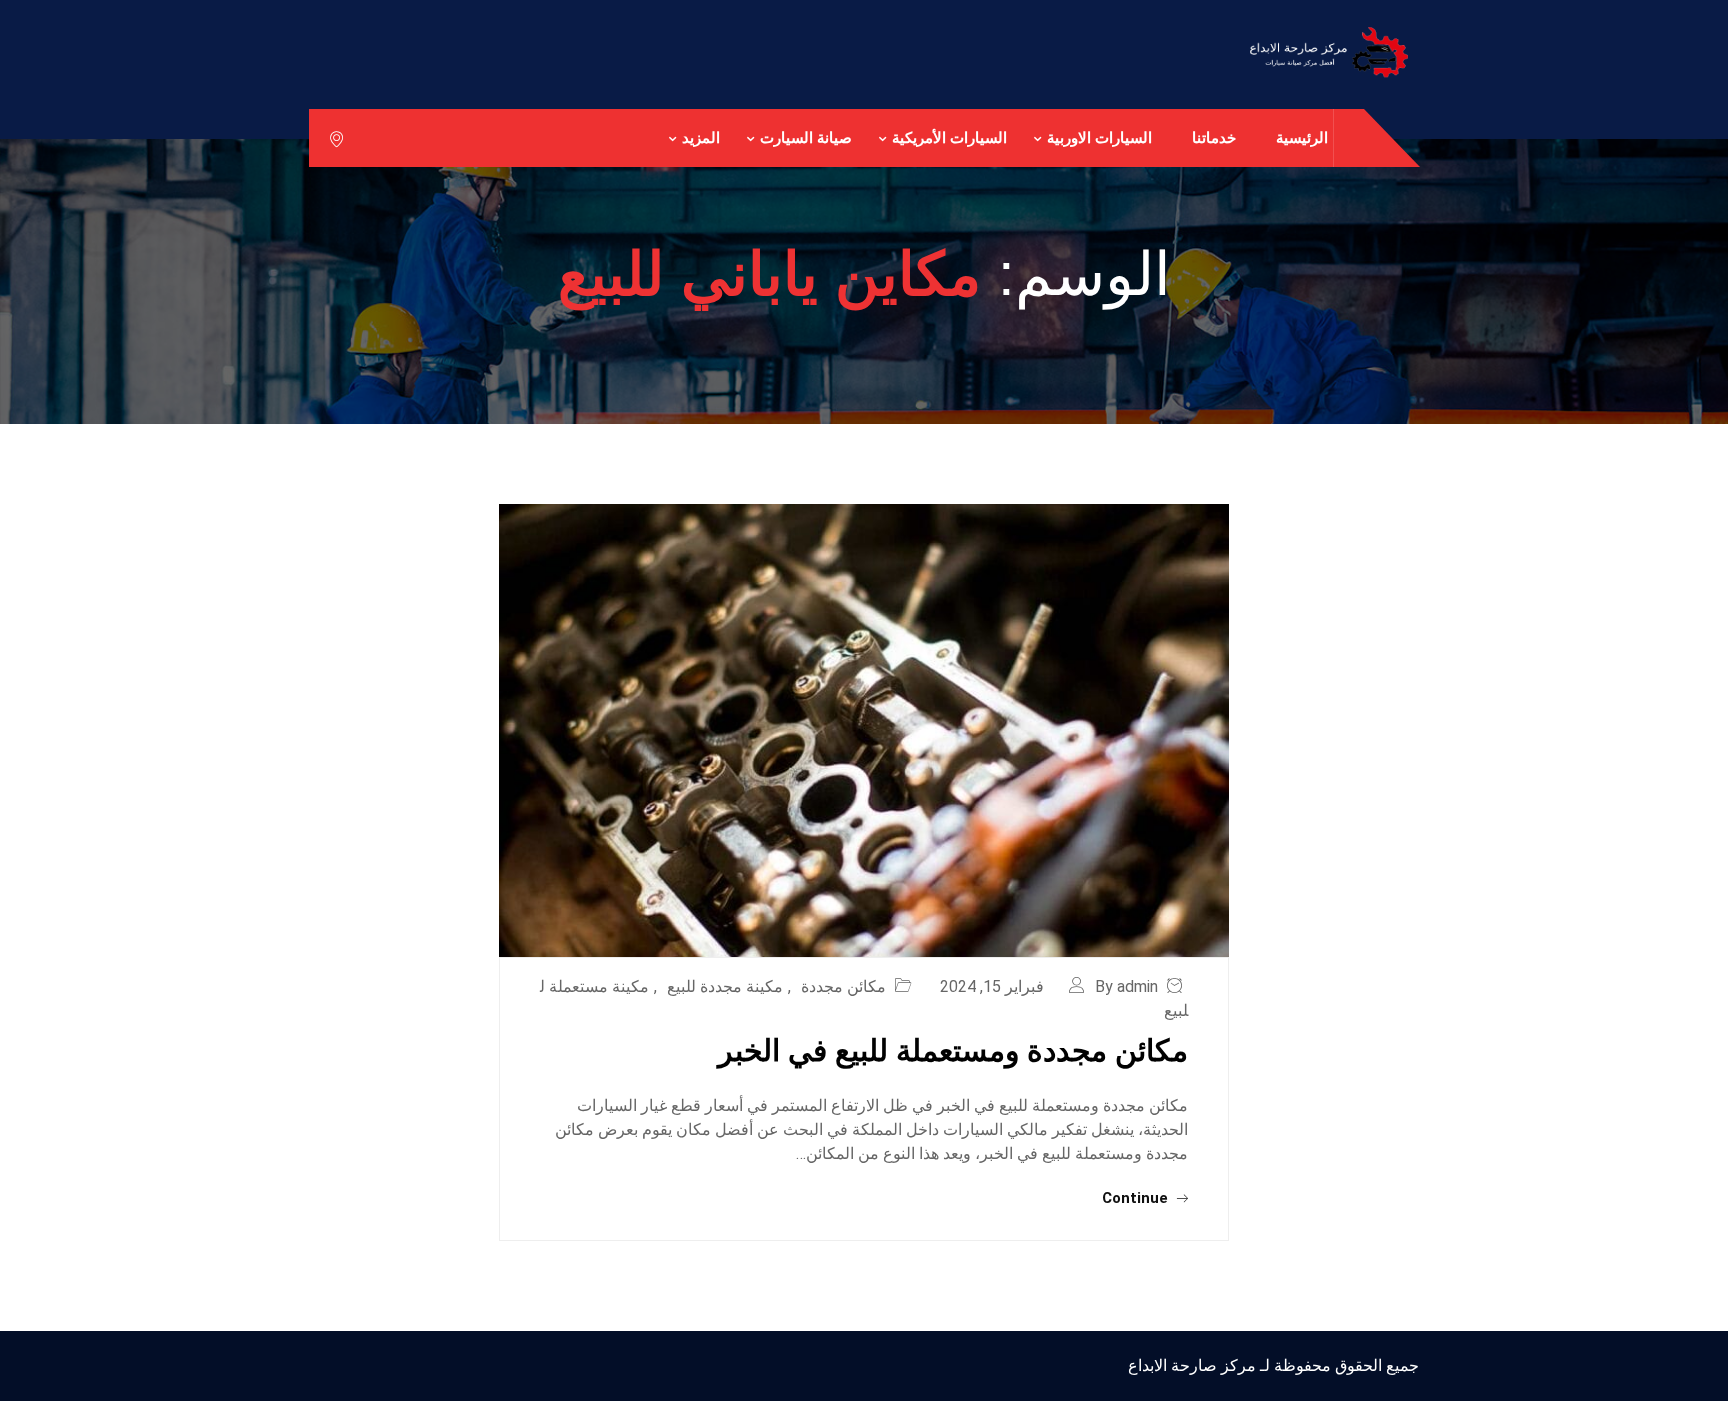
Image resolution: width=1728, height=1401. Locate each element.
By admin (1126, 986)
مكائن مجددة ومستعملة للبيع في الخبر (953, 1050)
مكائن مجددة (843, 986)
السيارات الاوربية (1099, 137)
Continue (1137, 1198)
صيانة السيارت (806, 137)
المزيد (701, 137)
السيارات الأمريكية (949, 137)
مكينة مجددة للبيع (725, 986)
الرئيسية (1302, 137)
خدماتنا (1214, 137)
